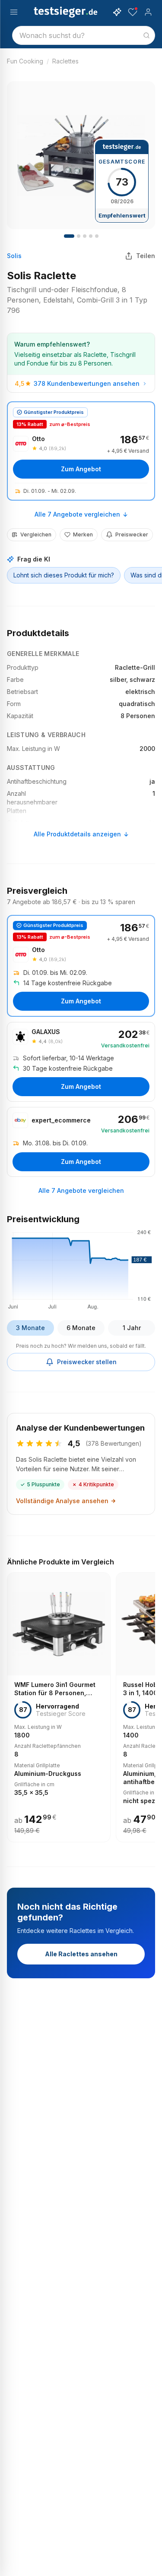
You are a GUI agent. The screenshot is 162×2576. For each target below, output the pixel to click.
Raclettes (65, 61)
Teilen (146, 256)
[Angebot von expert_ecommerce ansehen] (81, 1142)
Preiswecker (132, 534)
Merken (83, 534)
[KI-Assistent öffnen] (117, 12)
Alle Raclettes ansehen (81, 1954)
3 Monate (30, 1328)
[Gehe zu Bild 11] (97, 236)
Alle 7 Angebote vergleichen (77, 514)
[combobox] (84, 35)
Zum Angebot (81, 469)
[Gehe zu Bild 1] (69, 236)
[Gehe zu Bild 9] (91, 236)
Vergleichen (36, 534)
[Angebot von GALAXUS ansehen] (81, 1062)
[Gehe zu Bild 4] (79, 236)
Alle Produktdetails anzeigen (77, 834)
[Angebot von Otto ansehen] (81, 451)
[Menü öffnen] (14, 12)
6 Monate (81, 1328)
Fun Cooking (25, 61)
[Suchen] (146, 35)
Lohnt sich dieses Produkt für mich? (64, 575)
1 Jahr (132, 1328)
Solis (14, 256)
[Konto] (148, 12)
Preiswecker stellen (87, 1362)
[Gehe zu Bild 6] (85, 236)
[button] (81, 1268)
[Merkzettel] (133, 12)
